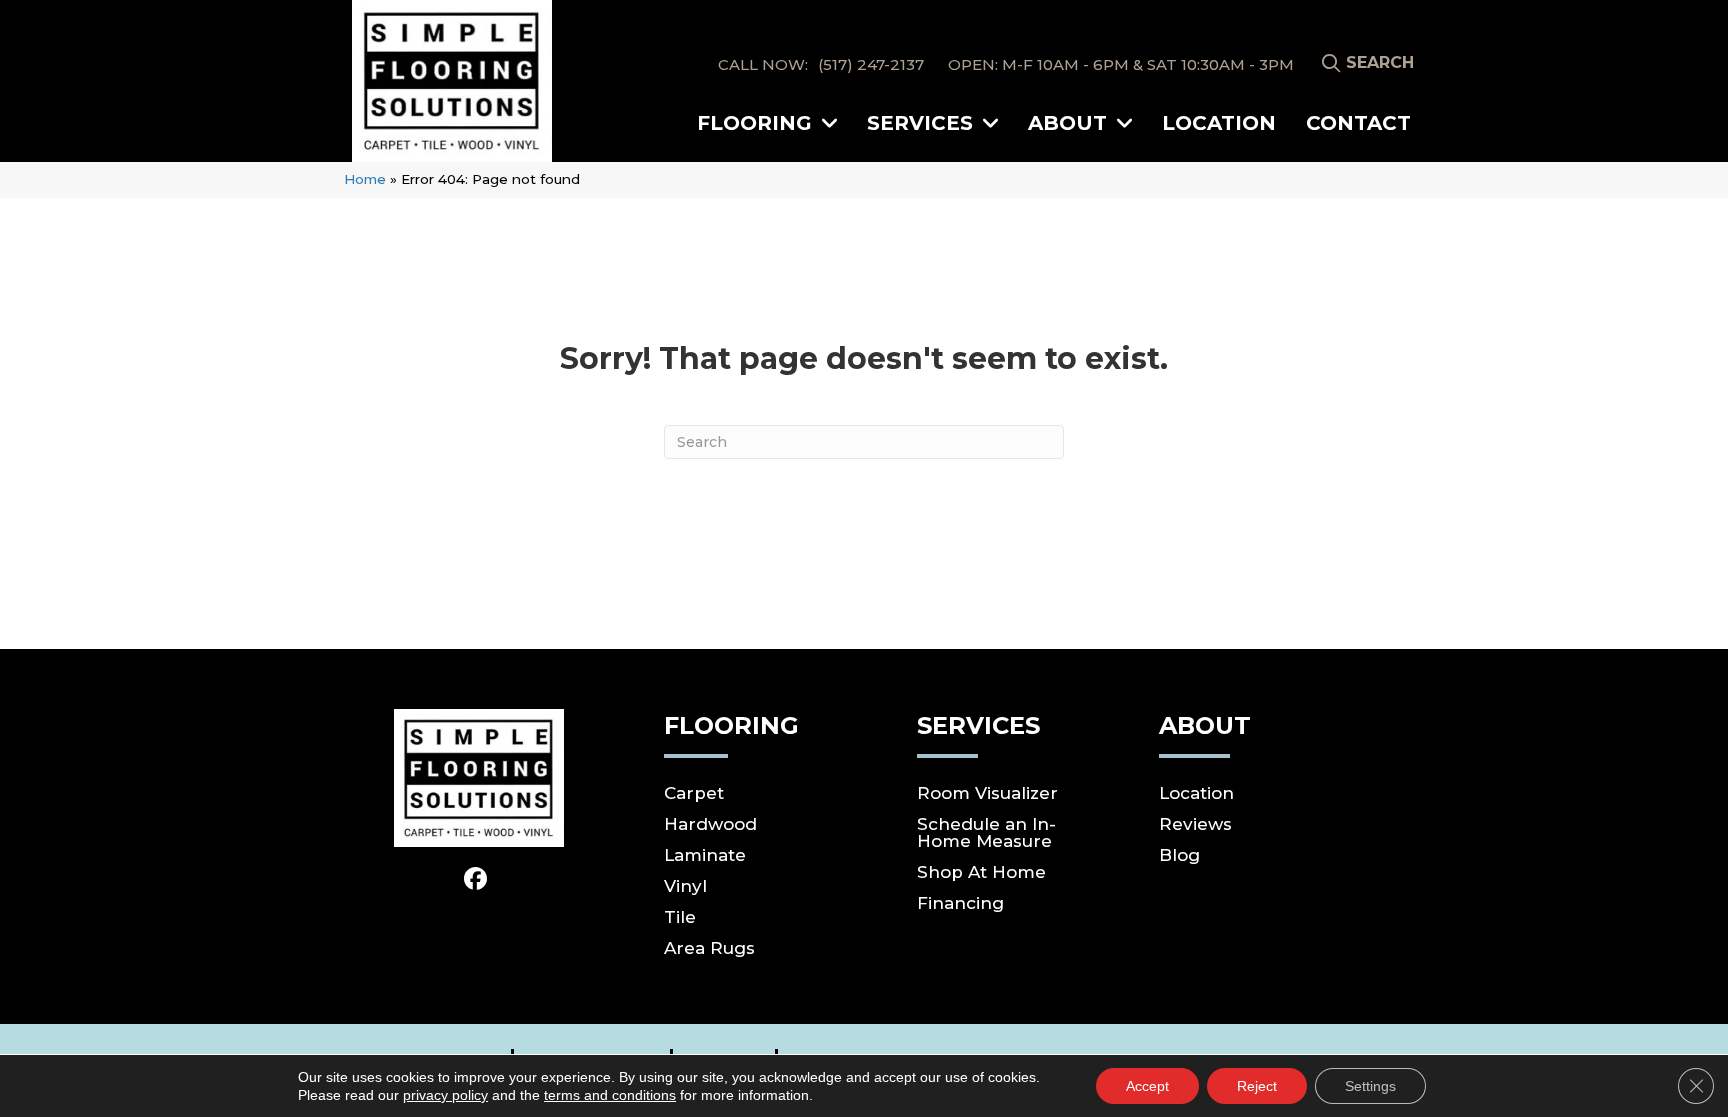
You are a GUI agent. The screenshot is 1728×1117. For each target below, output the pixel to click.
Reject (1257, 1086)
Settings (1370, 1086)
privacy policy (445, 1095)
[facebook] (476, 880)
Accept (1147, 1086)
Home (365, 179)
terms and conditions (610, 1095)
